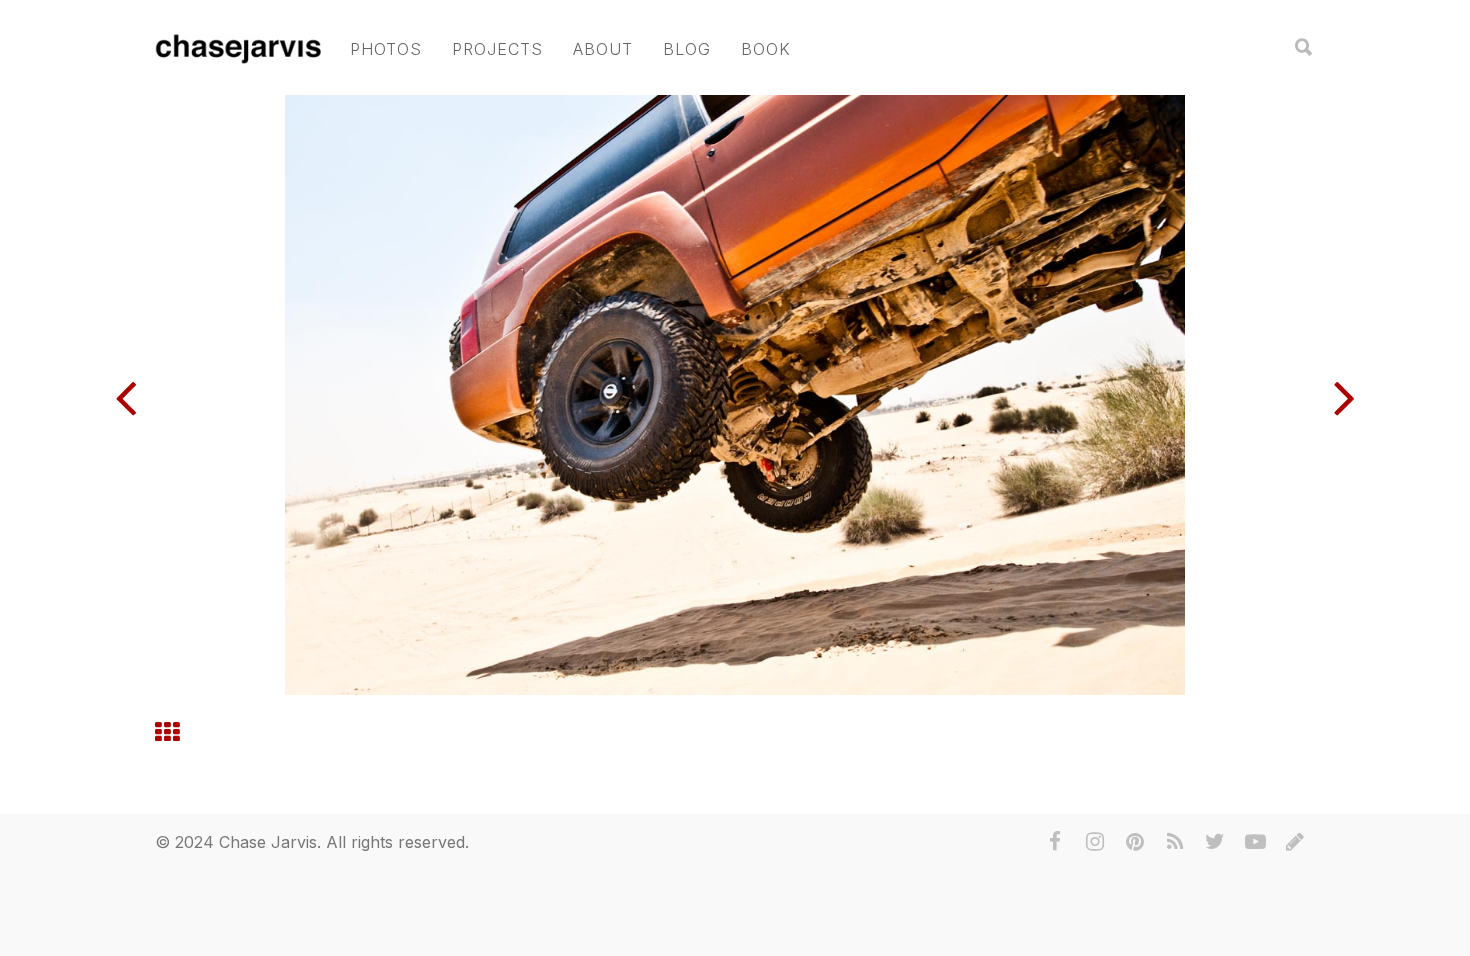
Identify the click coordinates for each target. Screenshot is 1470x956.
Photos (386, 49)
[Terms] (1295, 842)
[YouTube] (1255, 842)
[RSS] (1175, 842)
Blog (687, 49)
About (603, 49)
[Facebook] (1055, 842)
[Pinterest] (1135, 842)
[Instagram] (1095, 842)
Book (766, 49)
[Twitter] (1215, 842)
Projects (497, 49)
